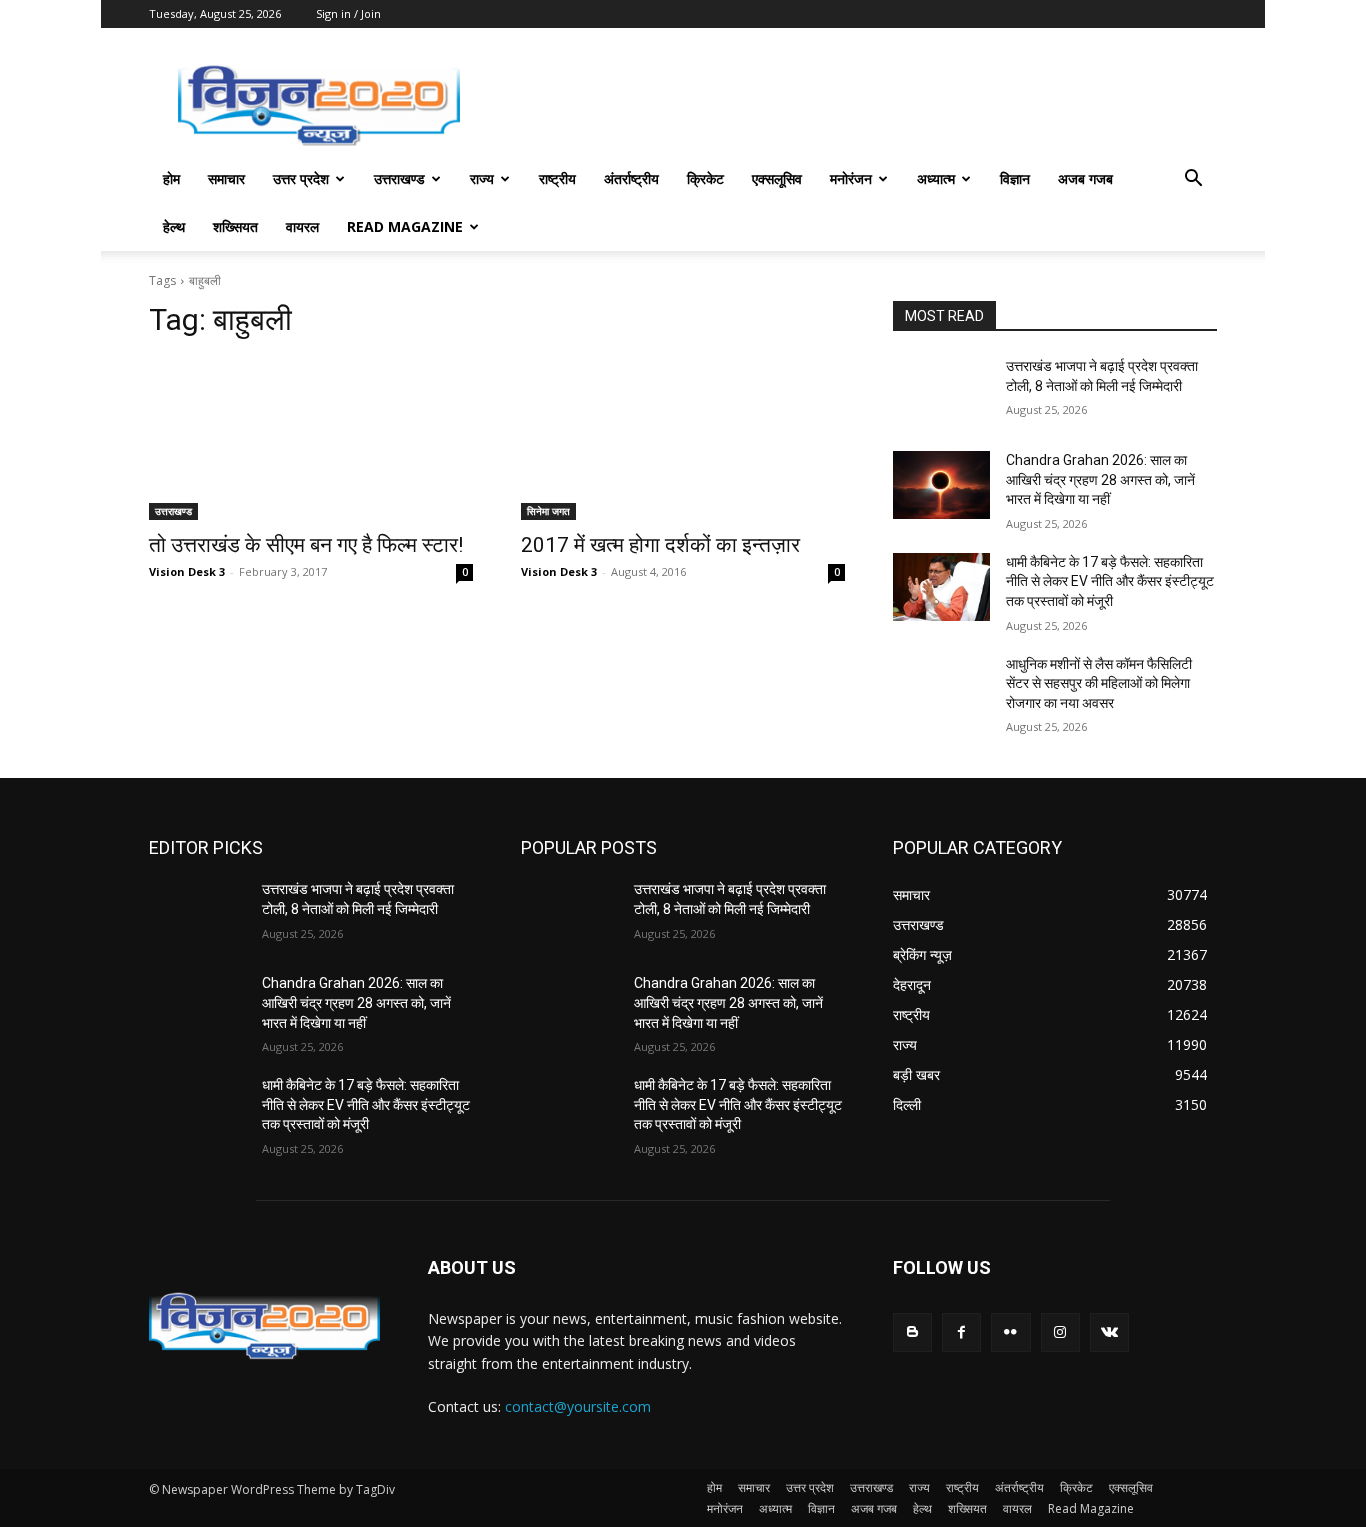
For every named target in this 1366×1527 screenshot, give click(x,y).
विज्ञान (1015, 178)
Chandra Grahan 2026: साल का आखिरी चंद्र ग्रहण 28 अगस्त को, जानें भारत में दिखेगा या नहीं (1100, 479)
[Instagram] (1060, 1332)
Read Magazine (405, 226)
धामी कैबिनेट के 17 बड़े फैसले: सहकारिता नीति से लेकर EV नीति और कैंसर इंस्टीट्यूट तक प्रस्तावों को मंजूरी (1110, 581)
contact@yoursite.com (578, 1406)
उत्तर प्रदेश (301, 178)
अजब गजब (1085, 178)
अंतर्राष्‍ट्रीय (631, 178)
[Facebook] (961, 1332)
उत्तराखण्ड (399, 178)
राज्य (482, 178)
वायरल (302, 226)
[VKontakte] (1109, 1332)
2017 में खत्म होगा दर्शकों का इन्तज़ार (660, 545)
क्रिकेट (705, 178)
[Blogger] (912, 1332)
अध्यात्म (936, 178)
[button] (1193, 180)
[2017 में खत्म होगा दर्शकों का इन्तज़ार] (683, 439)
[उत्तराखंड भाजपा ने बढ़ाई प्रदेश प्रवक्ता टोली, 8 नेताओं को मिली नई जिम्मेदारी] (941, 391)
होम (171, 178)
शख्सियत (235, 226)
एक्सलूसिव (777, 178)
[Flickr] (1010, 1332)
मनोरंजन (851, 178)
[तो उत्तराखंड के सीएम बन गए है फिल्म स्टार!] (311, 439)
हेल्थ (174, 226)
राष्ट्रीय (557, 178)
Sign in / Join (348, 13)
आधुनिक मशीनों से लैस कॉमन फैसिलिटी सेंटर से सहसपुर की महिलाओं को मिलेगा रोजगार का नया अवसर (1099, 683)
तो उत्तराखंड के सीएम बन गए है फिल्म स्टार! (306, 545)
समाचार (226, 178)
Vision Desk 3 (187, 571)
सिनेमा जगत (548, 511)
